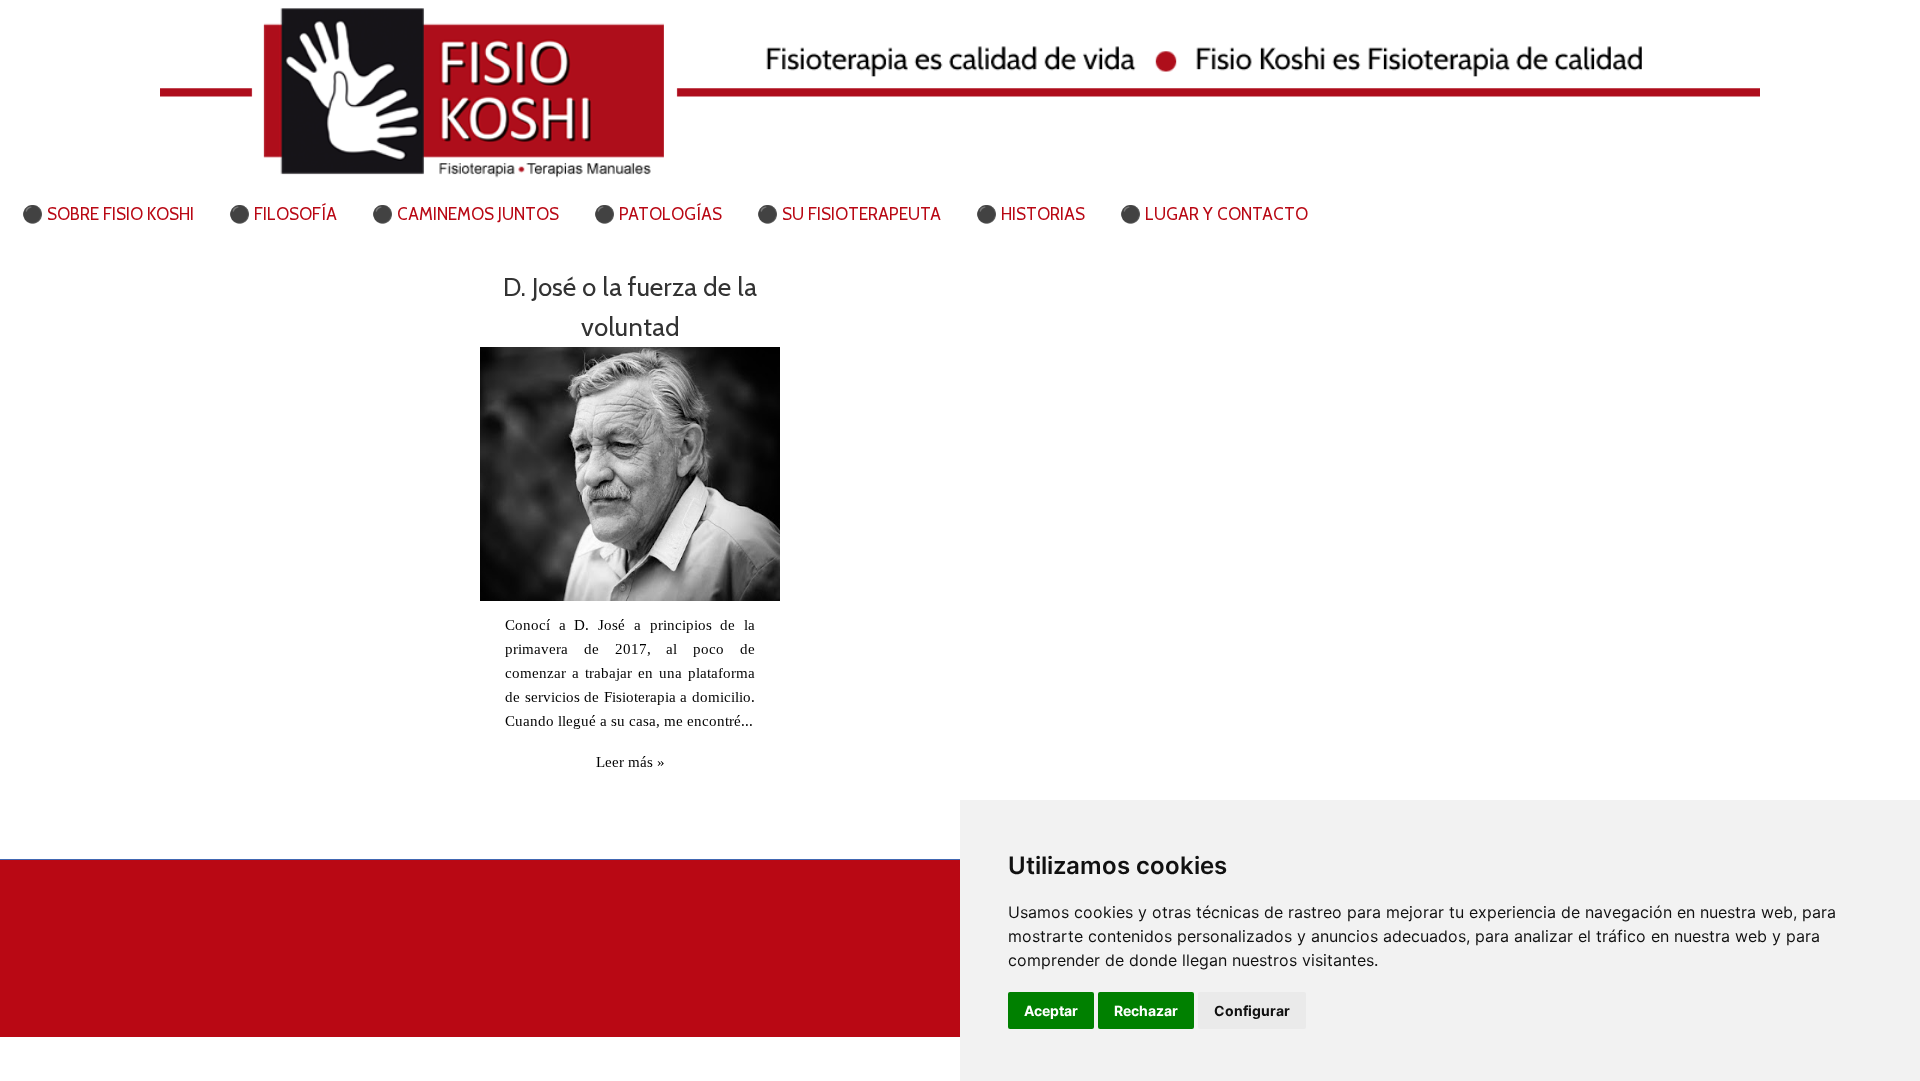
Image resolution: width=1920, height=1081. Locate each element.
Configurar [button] (1252, 1010)
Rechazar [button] (1146, 1010)
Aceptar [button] (1051, 1010)
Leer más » (630, 762)
